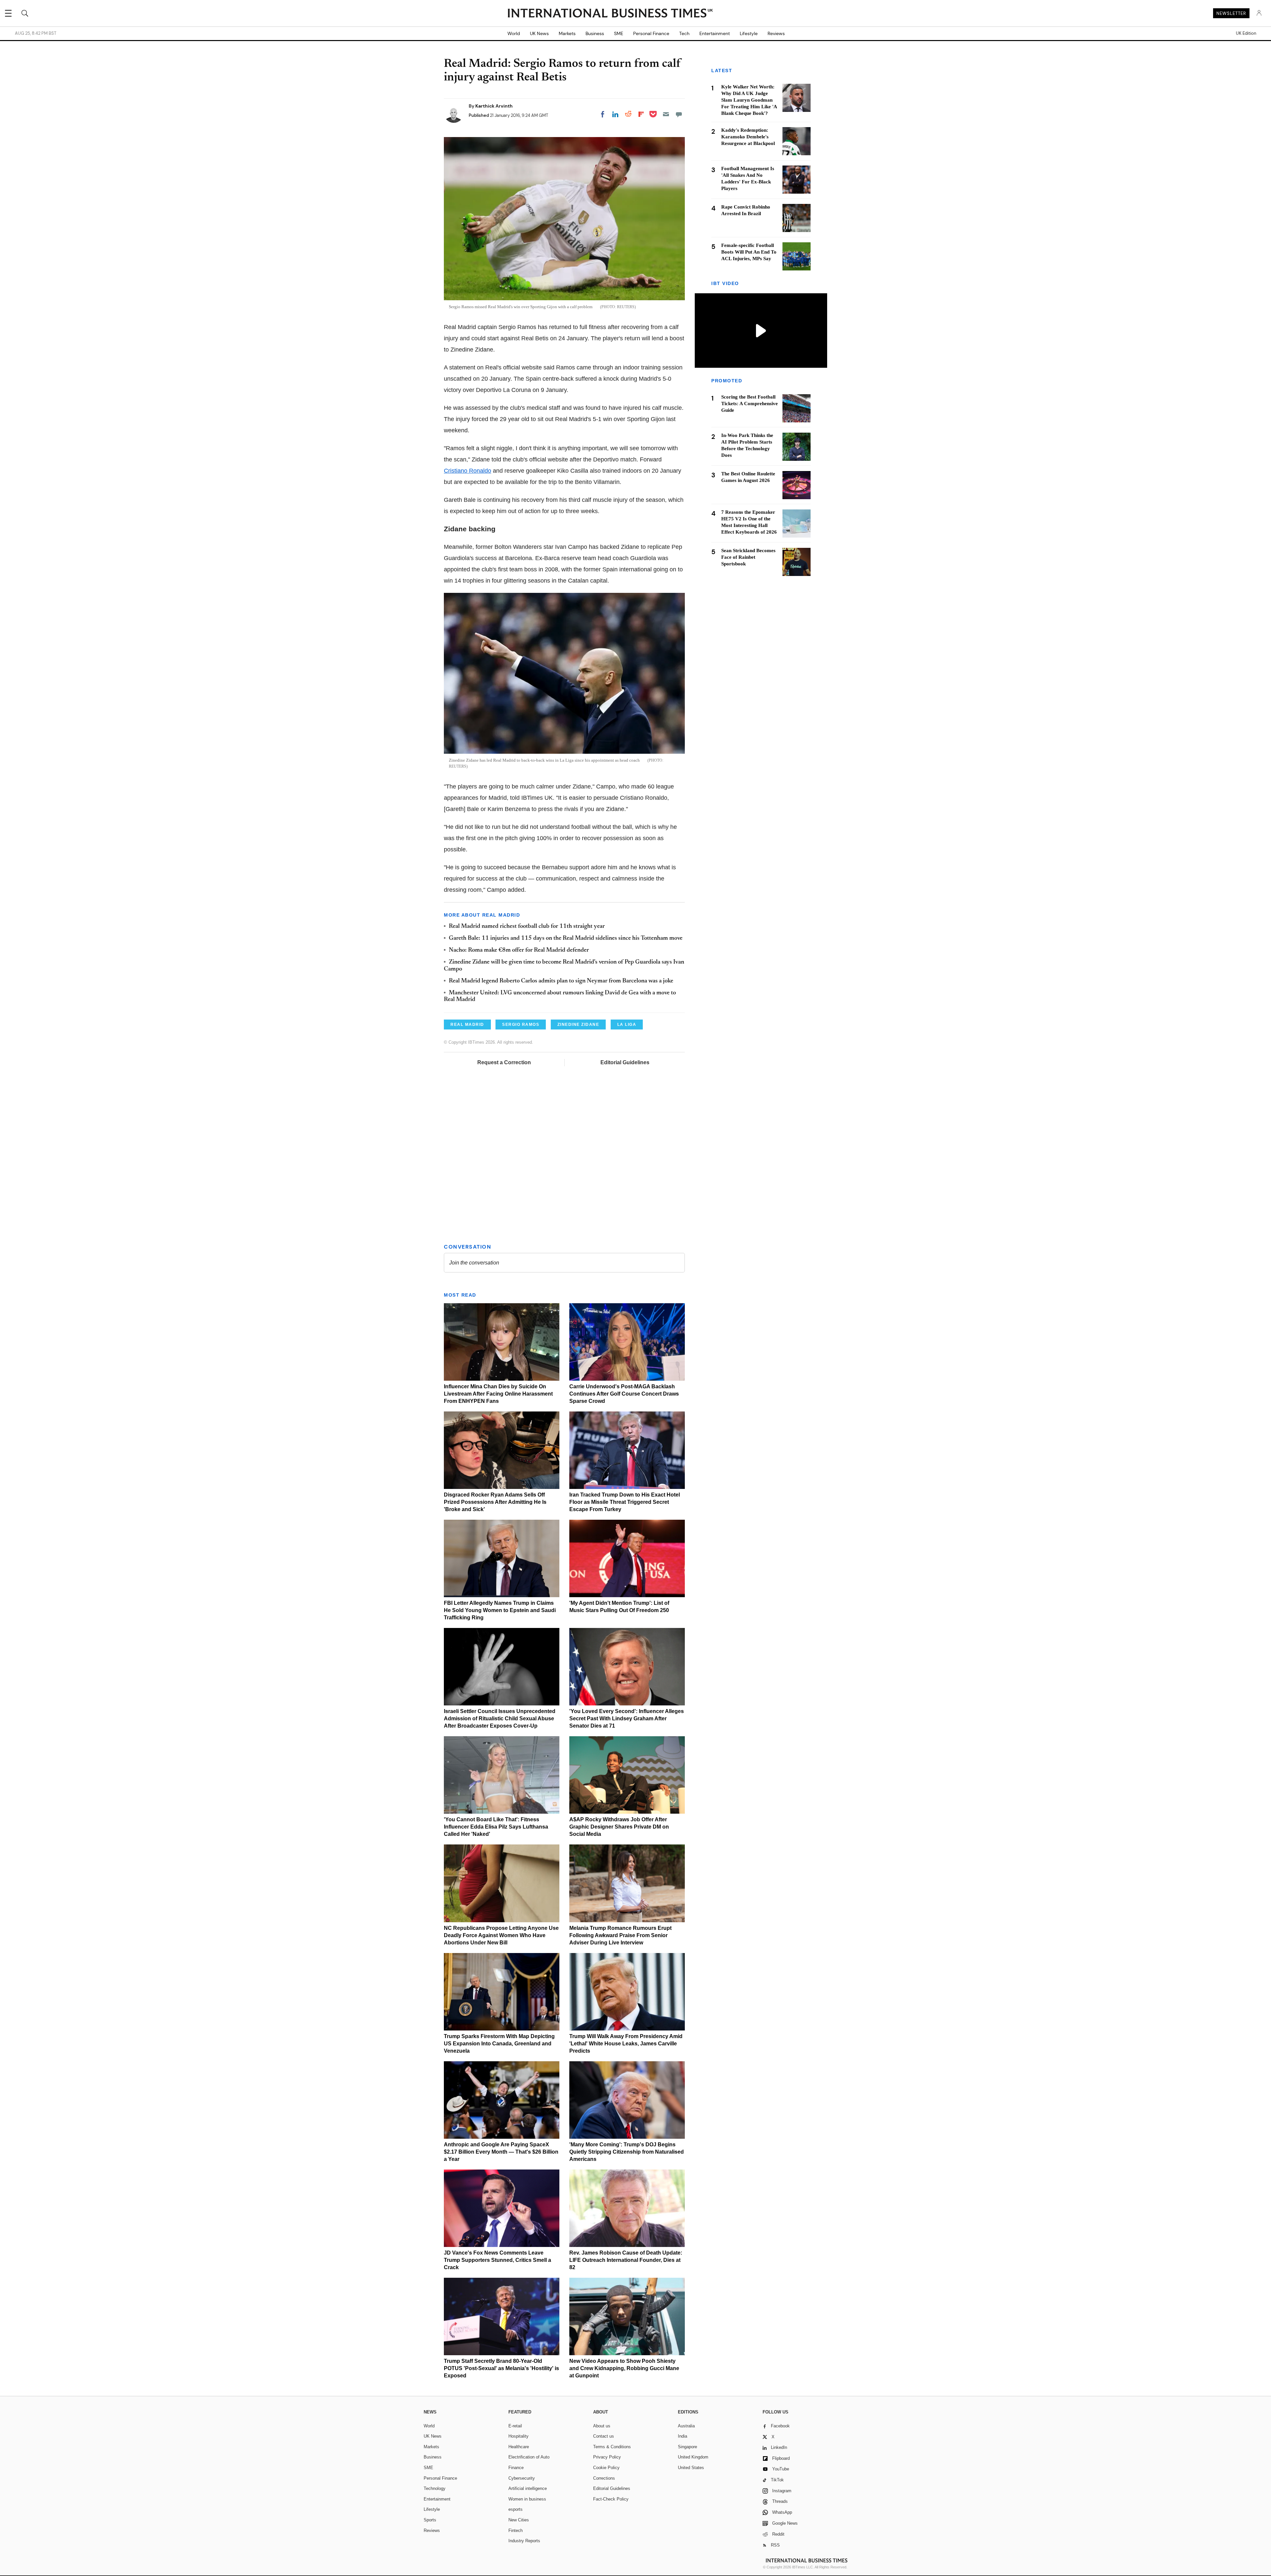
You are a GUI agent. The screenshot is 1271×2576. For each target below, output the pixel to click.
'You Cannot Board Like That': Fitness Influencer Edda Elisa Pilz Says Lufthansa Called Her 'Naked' (496, 1827)
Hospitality (518, 2436)
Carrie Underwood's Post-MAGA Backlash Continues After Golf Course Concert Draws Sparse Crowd (624, 1394)
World (514, 33)
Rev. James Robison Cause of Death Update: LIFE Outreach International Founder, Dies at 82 (626, 2260)
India (683, 2436)
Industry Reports (524, 2541)
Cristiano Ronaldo (468, 471)
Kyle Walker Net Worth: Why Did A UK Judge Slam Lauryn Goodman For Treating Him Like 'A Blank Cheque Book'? (749, 100)
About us (602, 2426)
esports (516, 2509)
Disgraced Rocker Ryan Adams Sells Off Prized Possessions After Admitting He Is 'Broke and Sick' (495, 1502)
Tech (684, 33)
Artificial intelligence (528, 2488)
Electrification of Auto (529, 2457)
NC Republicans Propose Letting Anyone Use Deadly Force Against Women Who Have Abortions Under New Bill (501, 1935)
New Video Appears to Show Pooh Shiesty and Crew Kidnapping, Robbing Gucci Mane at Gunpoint (624, 2368)
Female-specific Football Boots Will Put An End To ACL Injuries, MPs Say (749, 252)
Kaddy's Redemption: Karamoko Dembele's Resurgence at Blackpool (748, 137)
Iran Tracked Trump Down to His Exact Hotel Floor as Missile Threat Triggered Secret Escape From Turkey (625, 1502)
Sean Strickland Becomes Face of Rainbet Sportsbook (748, 557)
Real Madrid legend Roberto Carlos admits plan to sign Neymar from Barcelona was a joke (561, 981)
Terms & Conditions (612, 2447)
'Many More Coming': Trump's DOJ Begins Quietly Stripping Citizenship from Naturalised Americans (627, 2152)
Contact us (604, 2436)
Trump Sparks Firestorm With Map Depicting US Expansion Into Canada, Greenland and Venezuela (499, 2044)
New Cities (519, 2520)
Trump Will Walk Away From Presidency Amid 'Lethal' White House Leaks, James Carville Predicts (626, 2044)
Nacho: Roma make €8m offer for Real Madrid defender (519, 950)
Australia (686, 2426)
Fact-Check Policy (611, 2499)
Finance (516, 2468)
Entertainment (715, 33)
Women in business (527, 2499)
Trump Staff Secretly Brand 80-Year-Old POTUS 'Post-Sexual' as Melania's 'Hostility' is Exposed (501, 2368)
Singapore (687, 2447)
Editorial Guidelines (625, 1062)
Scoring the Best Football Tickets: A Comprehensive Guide (750, 404)
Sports (430, 2520)
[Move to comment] (679, 114)
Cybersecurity (522, 2478)
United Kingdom (693, 2457)
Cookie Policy (606, 2468)
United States (691, 2468)
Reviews (776, 33)
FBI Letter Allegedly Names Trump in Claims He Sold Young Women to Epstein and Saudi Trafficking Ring (500, 1610)
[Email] (666, 114)
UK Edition (1246, 33)
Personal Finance (651, 33)
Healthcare (519, 2447)
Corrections (604, 2478)
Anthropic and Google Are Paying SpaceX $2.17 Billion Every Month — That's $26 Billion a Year (501, 2152)
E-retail (515, 2426)
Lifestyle (749, 33)
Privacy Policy (607, 2457)
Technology (435, 2488)
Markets (567, 33)
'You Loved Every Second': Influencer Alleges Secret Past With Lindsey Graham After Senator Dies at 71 (627, 1718)
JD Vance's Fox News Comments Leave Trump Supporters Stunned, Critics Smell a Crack (497, 2260)
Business (595, 33)
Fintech (516, 2530)
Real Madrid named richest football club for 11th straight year (527, 927)
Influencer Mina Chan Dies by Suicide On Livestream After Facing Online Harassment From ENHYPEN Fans (498, 1394)
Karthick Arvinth (494, 106)
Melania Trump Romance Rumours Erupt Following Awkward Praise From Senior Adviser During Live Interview (620, 1935)
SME (619, 33)
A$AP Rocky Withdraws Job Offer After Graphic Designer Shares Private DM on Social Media (619, 1827)
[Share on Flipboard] (641, 114)
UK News (539, 33)
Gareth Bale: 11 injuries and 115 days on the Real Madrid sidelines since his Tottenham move (566, 938)
